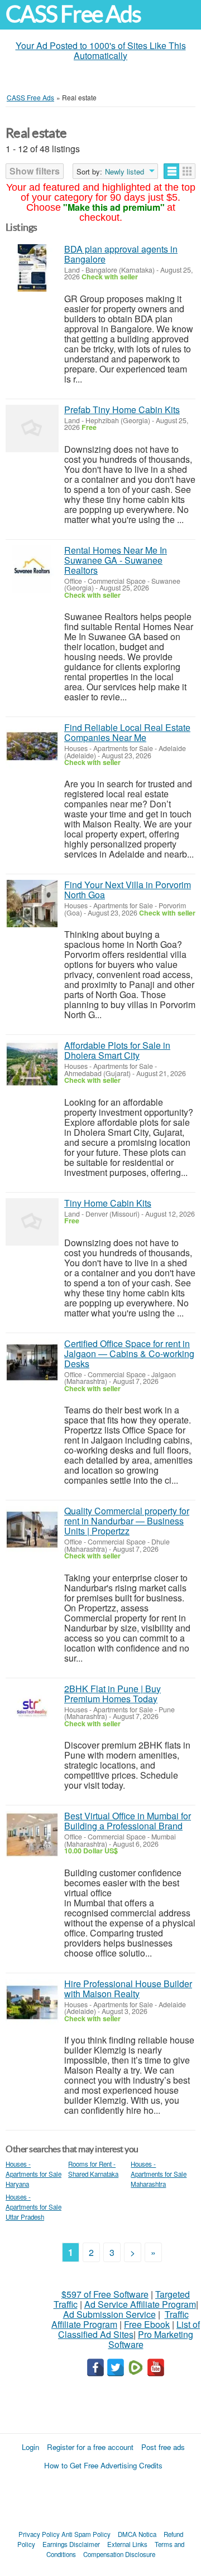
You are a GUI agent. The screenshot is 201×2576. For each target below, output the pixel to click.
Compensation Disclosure (119, 2554)
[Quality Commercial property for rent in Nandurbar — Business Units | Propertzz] (32, 1530)
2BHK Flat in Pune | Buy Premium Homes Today (113, 1694)
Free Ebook (147, 2324)
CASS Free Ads (73, 14)
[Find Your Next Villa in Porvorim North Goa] (32, 904)
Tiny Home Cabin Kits (108, 1203)
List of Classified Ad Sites (129, 2329)
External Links (127, 2544)
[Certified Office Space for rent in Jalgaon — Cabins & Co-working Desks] (32, 1362)
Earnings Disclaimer (71, 2544)
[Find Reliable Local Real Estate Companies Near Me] (32, 746)
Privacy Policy (39, 2534)
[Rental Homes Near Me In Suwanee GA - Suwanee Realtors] (32, 569)
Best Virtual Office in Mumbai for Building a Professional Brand (128, 1821)
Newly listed (125, 172)
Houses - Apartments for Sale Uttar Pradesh (33, 2207)
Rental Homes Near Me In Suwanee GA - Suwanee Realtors (116, 560)
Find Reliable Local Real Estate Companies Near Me (127, 732)
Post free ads (163, 2447)
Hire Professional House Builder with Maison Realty (128, 1989)
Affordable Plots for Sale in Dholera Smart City (117, 1050)
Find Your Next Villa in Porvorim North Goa (128, 890)
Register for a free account (90, 2447)
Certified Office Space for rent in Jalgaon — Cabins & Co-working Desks (129, 1354)
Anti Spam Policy (86, 2534)
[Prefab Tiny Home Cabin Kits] (32, 428)
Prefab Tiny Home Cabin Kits (122, 410)
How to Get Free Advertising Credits (103, 2465)
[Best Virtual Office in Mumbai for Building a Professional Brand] (32, 1835)
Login (30, 2447)
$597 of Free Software (105, 2294)
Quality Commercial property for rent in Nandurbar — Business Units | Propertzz (127, 1521)
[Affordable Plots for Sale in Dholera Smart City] (32, 1064)
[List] (172, 171)
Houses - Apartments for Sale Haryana (33, 2174)
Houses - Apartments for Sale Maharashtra (159, 2174)
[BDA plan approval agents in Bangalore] (32, 268)
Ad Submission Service (109, 2314)
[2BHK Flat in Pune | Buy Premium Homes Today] (32, 1708)
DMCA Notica (137, 2534)
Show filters (35, 171)
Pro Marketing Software (151, 2339)
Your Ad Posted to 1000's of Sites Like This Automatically (101, 50)
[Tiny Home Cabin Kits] (32, 1222)
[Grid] (187, 171)
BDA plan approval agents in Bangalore (121, 254)
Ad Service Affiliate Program (140, 2304)
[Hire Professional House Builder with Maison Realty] (32, 2003)
